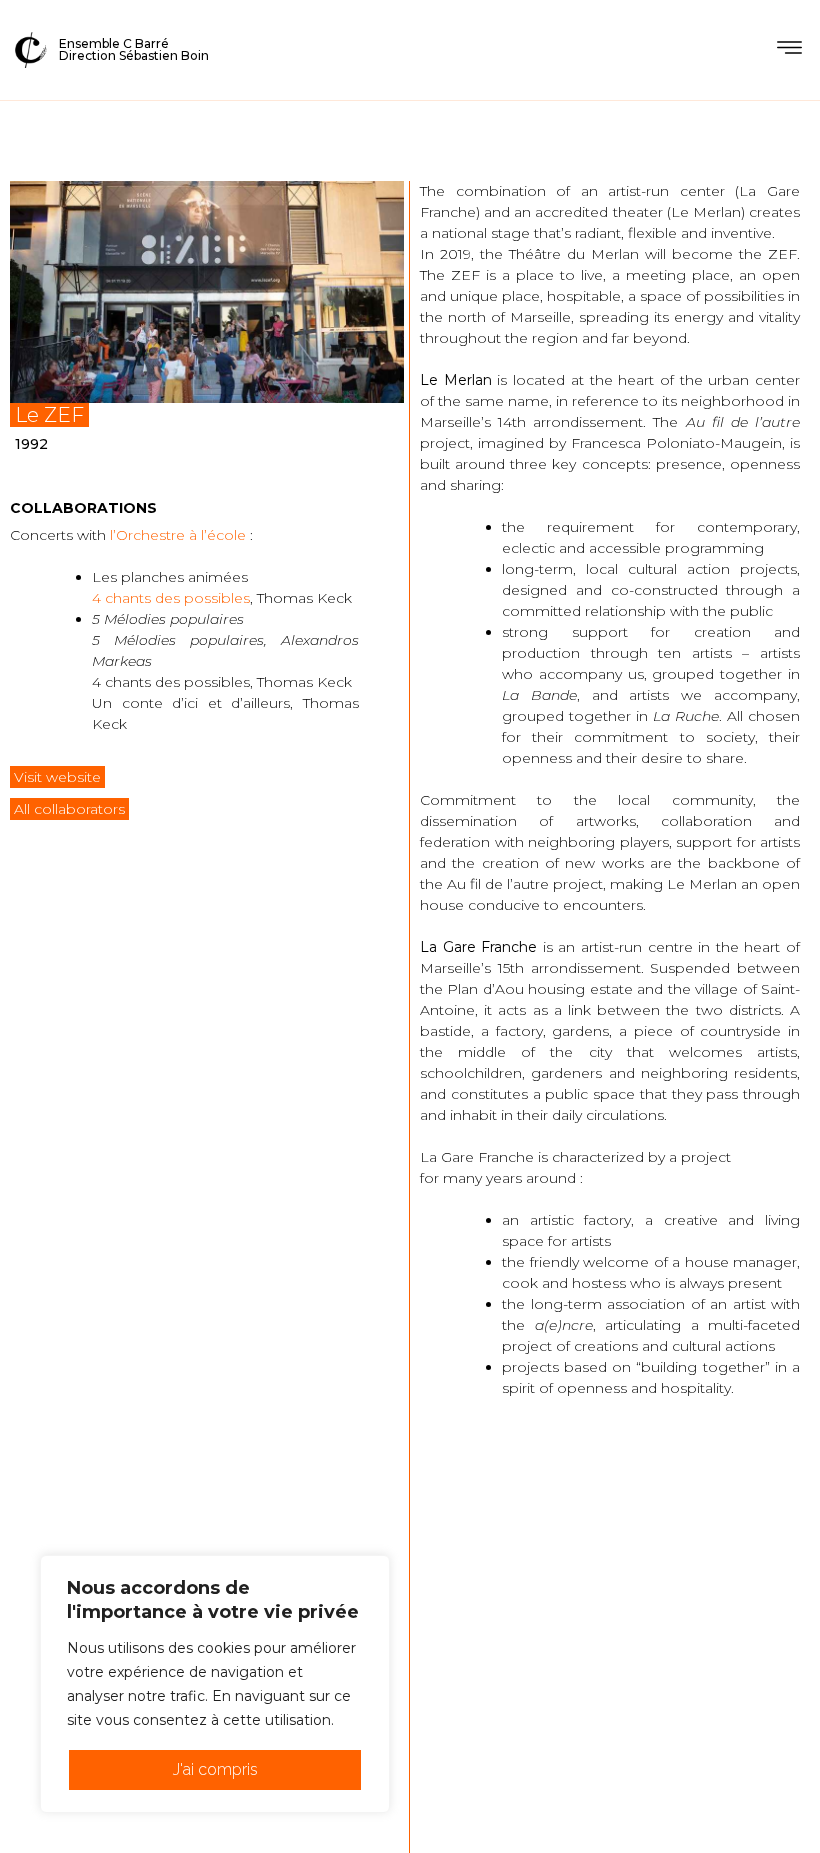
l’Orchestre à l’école (178, 535)
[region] (215, 1684)
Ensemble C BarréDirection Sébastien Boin (134, 49)
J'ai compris (215, 1769)
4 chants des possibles (171, 598)
